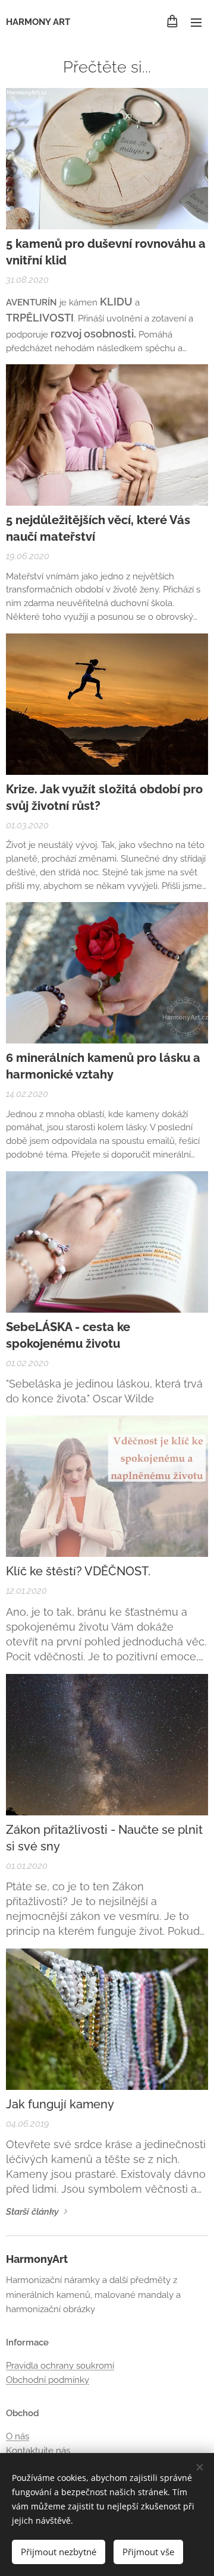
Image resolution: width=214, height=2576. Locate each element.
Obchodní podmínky (48, 2380)
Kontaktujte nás (38, 2451)
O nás (18, 2436)
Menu (196, 22)
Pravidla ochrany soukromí (60, 2366)
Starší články (32, 2212)
